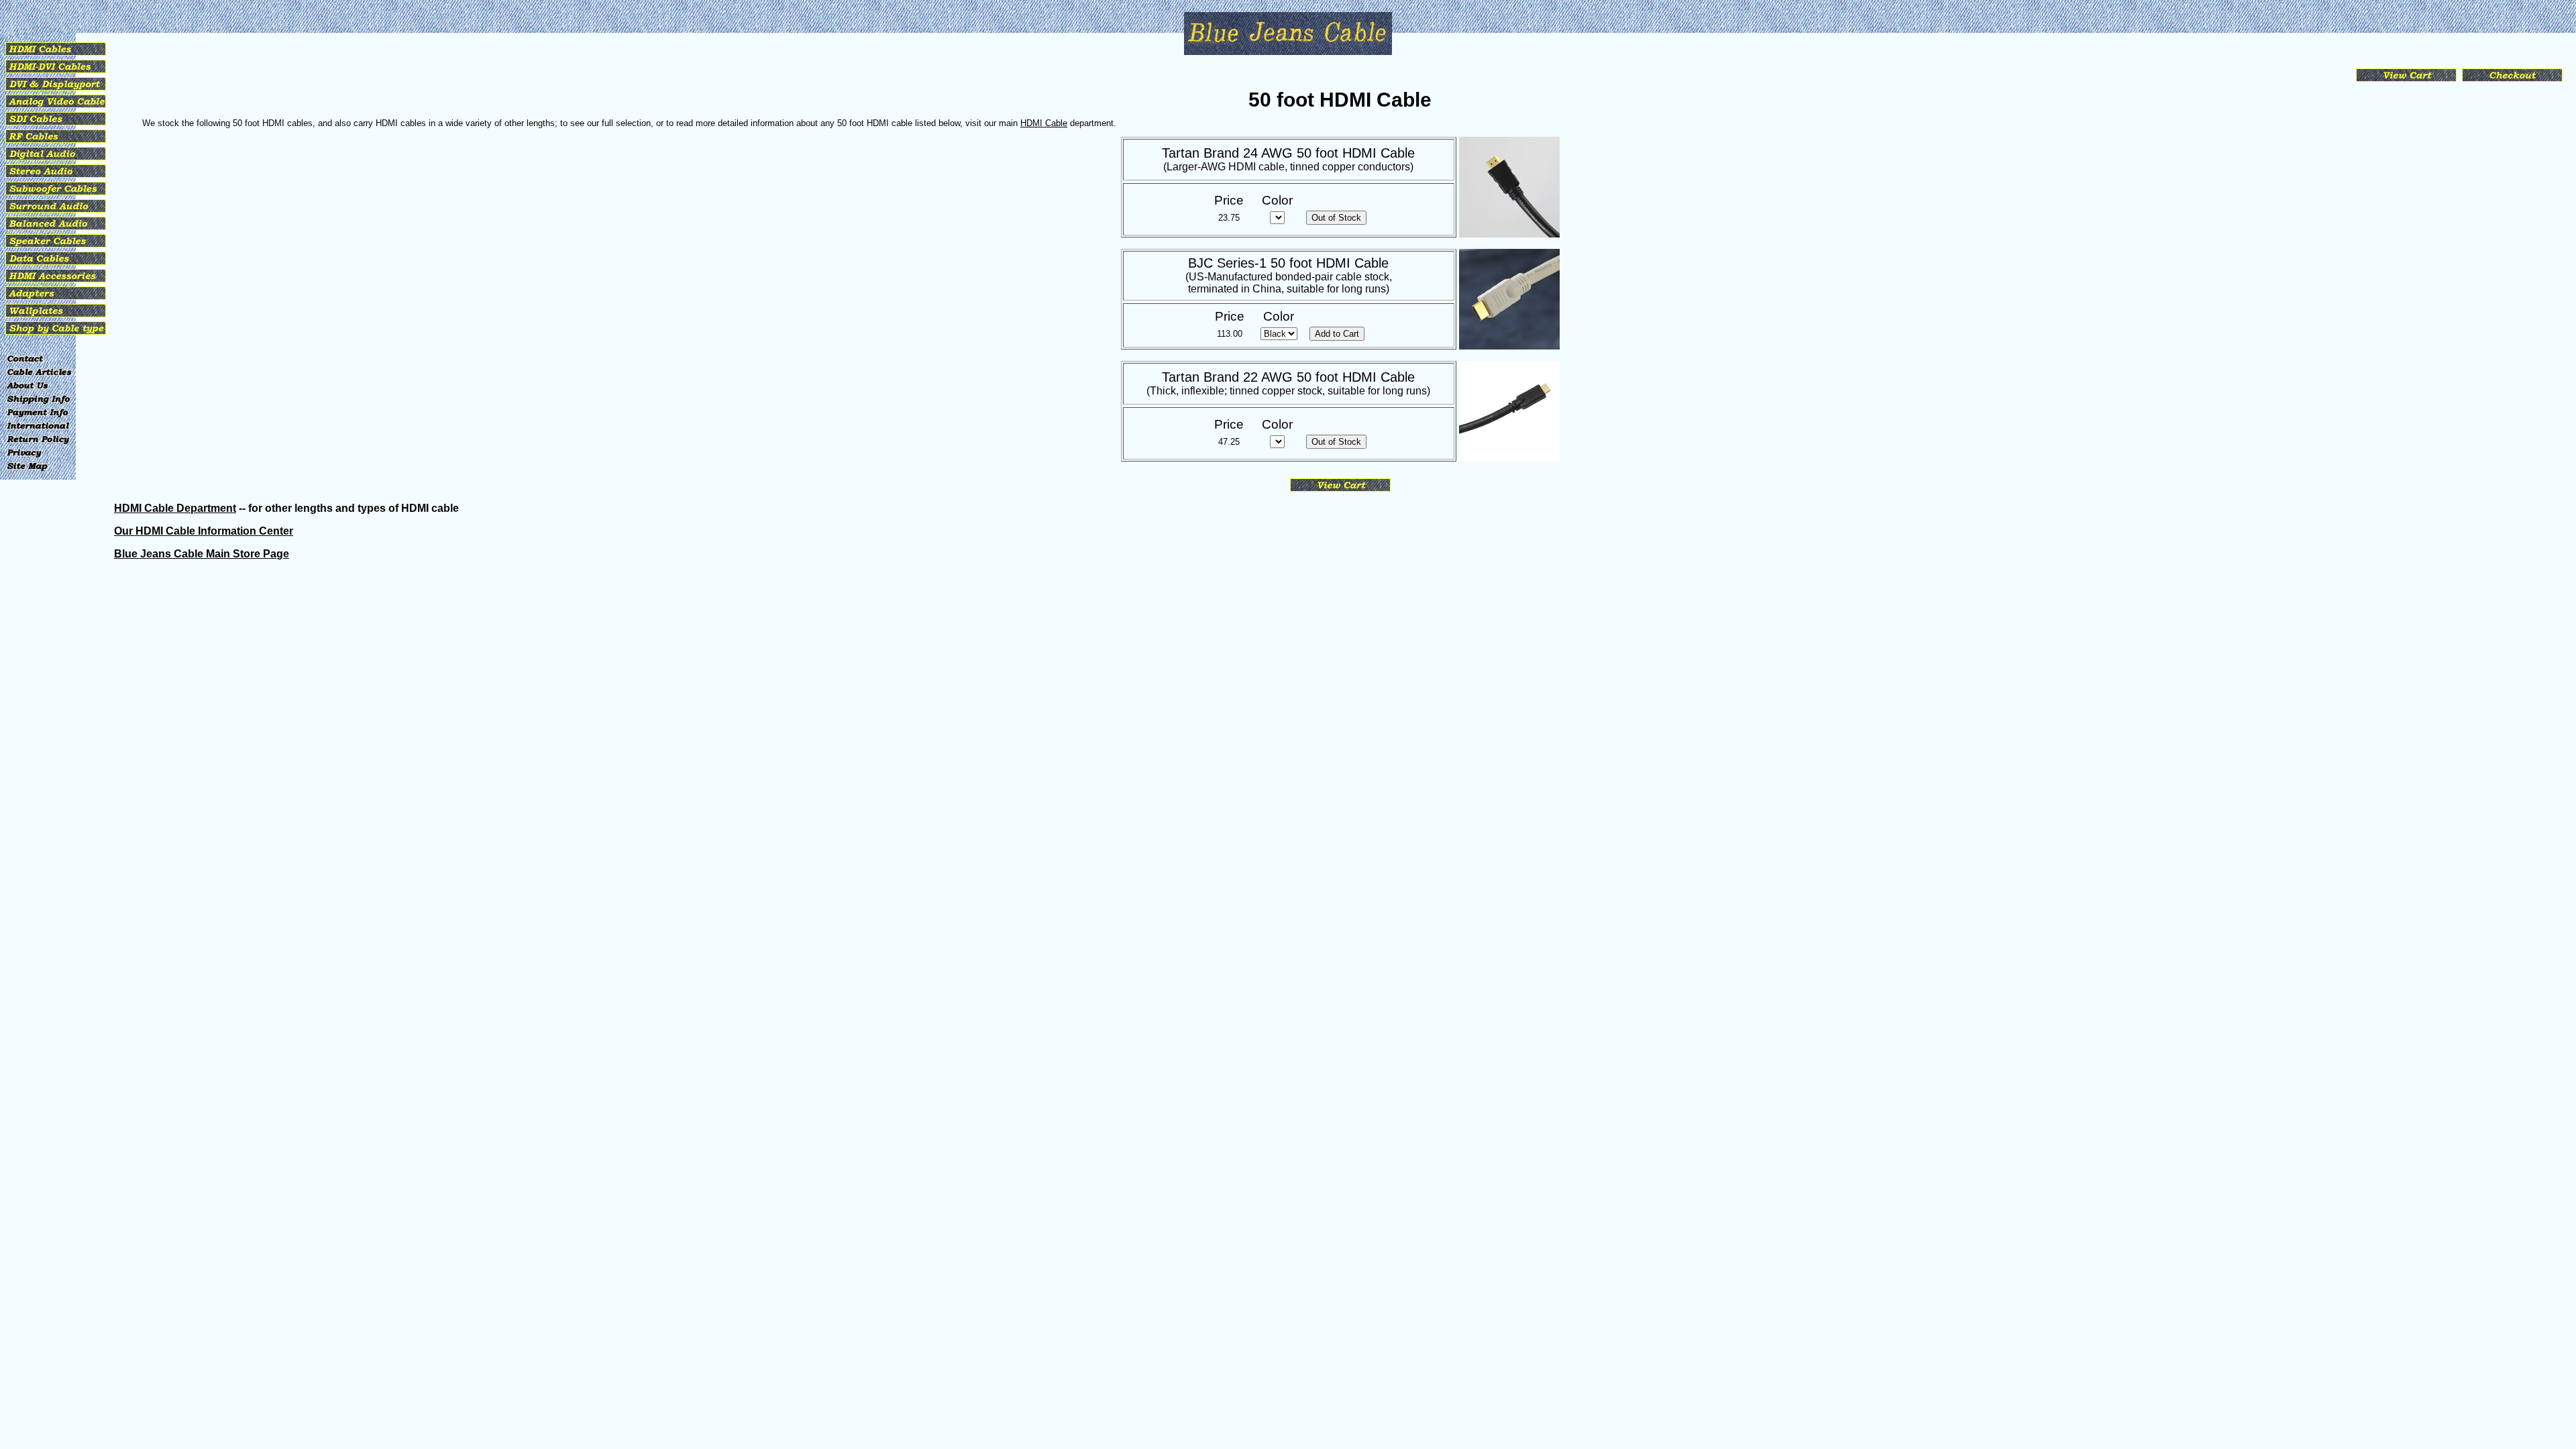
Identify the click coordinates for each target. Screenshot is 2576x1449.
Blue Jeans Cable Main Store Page (202, 554)
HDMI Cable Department (175, 508)
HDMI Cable (1044, 123)
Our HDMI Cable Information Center (204, 531)
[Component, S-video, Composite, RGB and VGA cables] (56, 108)
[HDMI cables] (56, 55)
